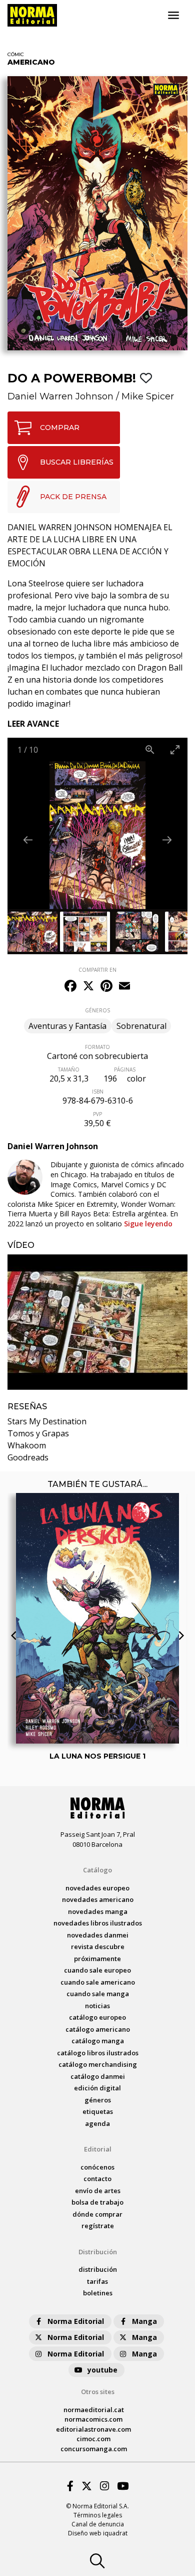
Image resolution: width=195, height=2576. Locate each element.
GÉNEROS (97, 1010)
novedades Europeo (97, 1888)
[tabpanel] (97, 1322)
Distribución (98, 2252)
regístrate (98, 2226)
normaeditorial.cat (94, 2410)
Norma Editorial (76, 2321)
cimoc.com (93, 2439)
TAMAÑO (69, 1069)
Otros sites (98, 2392)
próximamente (97, 1959)
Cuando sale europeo (97, 1970)
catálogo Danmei (98, 2076)
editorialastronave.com (93, 2429)
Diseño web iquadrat (98, 2533)
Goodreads (28, 1457)
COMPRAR (60, 427)
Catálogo (97, 1870)
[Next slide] (167, 840)
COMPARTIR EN (97, 970)
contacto (97, 2179)
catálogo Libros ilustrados (98, 2053)
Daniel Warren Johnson (60, 396)
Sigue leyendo (148, 1224)
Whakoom (27, 1445)
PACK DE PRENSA (73, 497)
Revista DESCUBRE (98, 1947)
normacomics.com (93, 2419)
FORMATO (97, 1047)
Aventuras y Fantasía (67, 1026)
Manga (144, 2321)
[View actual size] (150, 749)
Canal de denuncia (98, 2524)
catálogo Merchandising (98, 2064)
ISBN (98, 1092)
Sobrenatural (141, 1026)
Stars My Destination (47, 1421)
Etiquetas (98, 2111)
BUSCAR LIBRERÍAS (77, 462)
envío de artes (98, 2191)
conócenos (97, 2167)
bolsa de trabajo (97, 2202)
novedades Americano (98, 1899)
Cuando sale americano (98, 1982)
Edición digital (97, 2088)
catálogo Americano (98, 2029)
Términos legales (98, 2515)
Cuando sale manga (98, 1994)
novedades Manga (98, 1911)
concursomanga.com (94, 2449)
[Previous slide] (28, 840)
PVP (97, 1114)
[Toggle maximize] (175, 749)
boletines (98, 2293)
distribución (98, 2269)
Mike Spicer (148, 396)
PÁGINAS (125, 1069)
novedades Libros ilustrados (98, 1923)
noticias (97, 2006)
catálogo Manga (98, 2041)
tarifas (97, 2281)
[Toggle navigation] (173, 16)
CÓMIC (16, 54)
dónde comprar (97, 2214)
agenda (97, 2123)
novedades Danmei (98, 1935)
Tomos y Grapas (38, 1433)
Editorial (98, 2149)
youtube (102, 2370)
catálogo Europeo (97, 2017)
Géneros (98, 2100)
